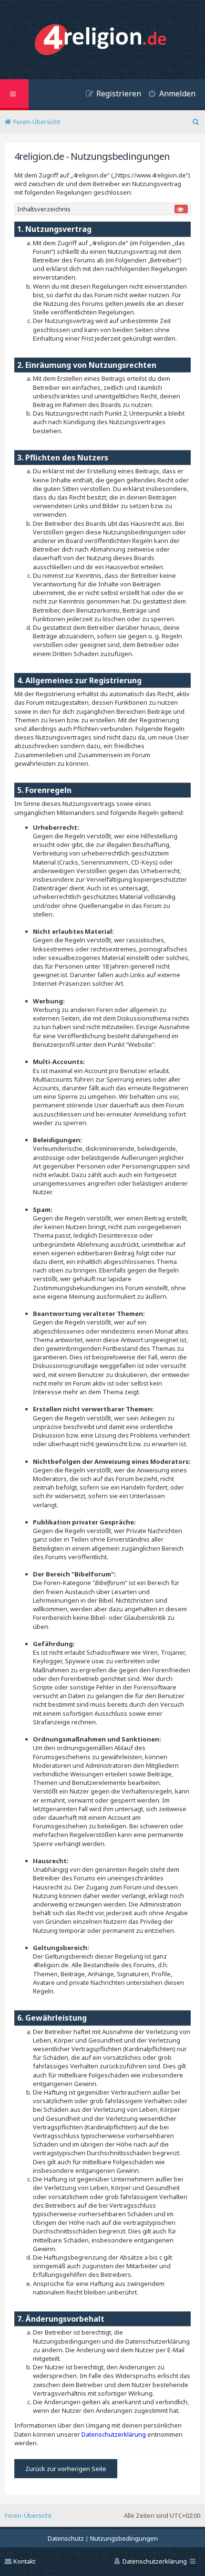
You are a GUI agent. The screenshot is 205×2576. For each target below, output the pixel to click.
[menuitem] (168, 95)
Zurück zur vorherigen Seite (66, 2469)
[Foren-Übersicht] (103, 41)
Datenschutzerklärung (114, 2434)
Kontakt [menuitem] (24, 2561)
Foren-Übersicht (28, 2515)
